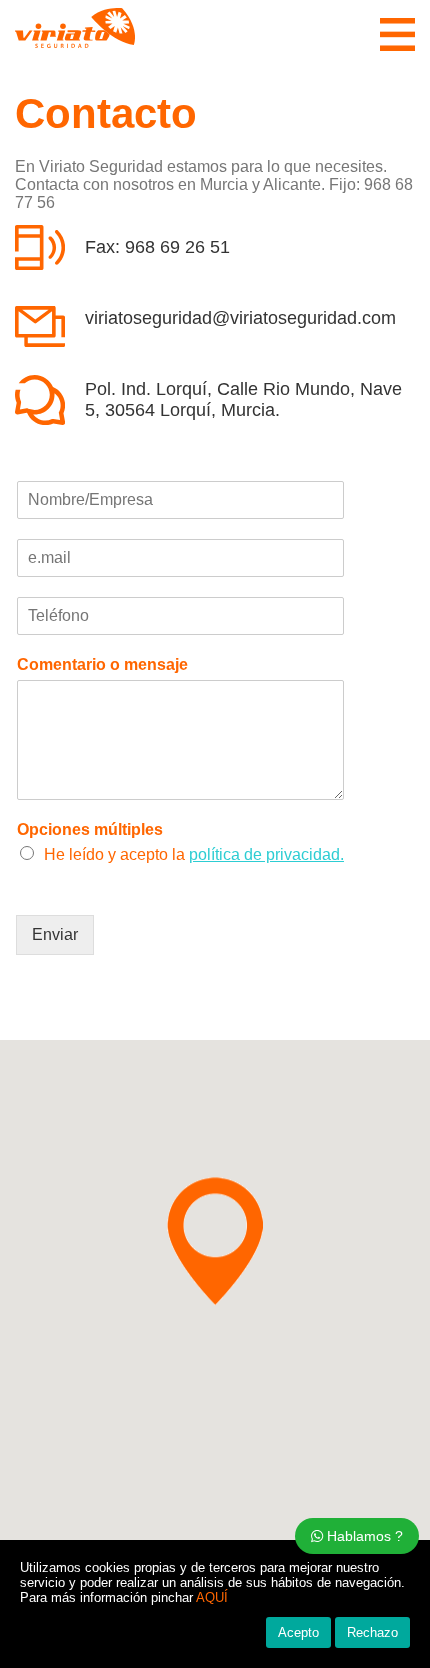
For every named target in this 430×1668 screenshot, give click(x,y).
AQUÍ (212, 1597)
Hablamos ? (363, 1536)
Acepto (298, 1632)
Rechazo (372, 1632)
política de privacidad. (266, 854)
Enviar (55, 934)
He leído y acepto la (194, 854)
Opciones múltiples (90, 829)
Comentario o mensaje (102, 664)
